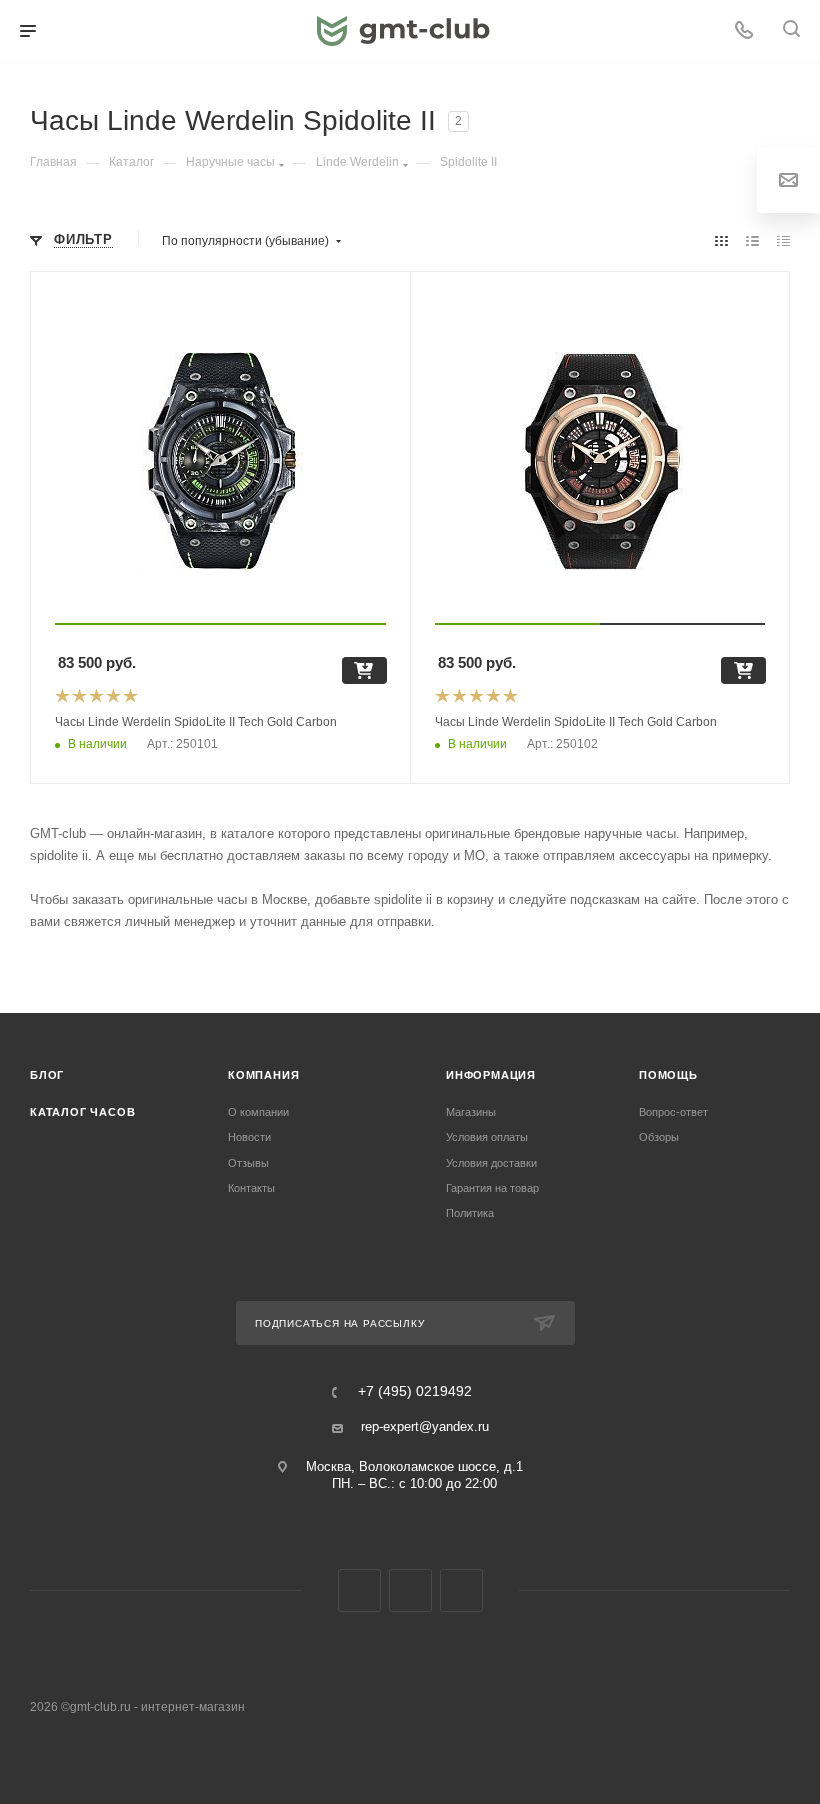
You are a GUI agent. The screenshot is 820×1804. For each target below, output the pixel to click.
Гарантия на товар (492, 1188)
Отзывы (248, 1163)
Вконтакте (359, 1590)
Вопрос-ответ (673, 1112)
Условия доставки (491, 1163)
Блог (47, 1075)
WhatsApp (461, 1590)
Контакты (251, 1188)
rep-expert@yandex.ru (425, 1426)
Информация (491, 1075)
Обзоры (659, 1137)
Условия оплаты (487, 1137)
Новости (249, 1137)
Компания (263, 1075)
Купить (364, 670)
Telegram (410, 1590)
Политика (470, 1213)
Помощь (668, 1075)
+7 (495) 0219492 (415, 1392)
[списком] (752, 241)
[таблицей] (783, 241)
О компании (258, 1112)
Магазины (471, 1112)
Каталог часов (82, 1112)
